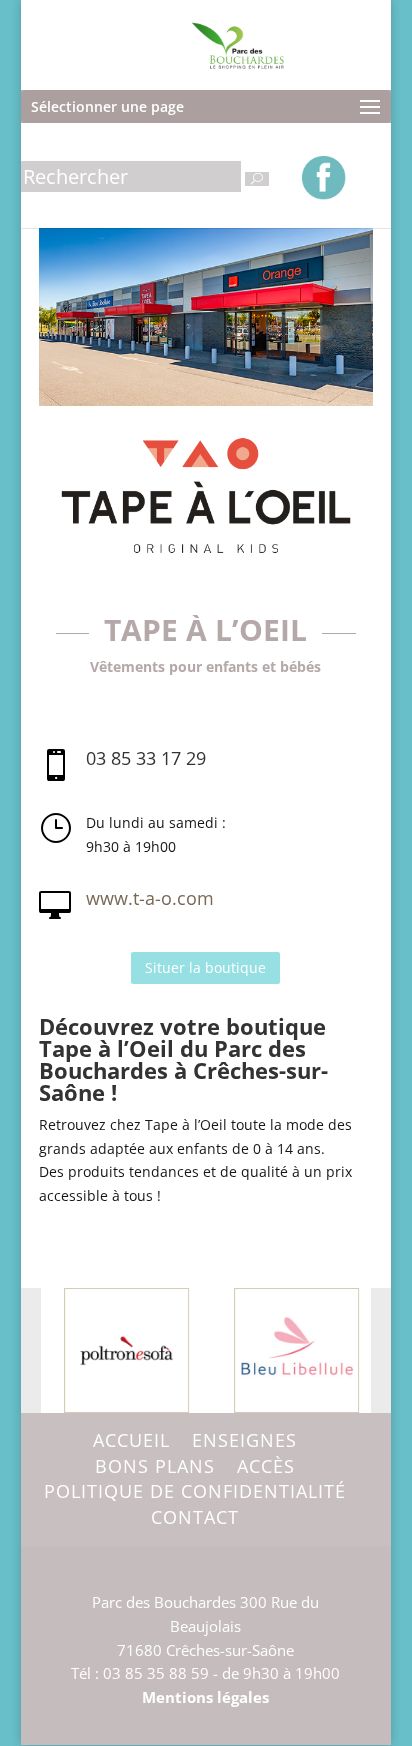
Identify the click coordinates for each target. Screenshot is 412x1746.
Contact (195, 1517)
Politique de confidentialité (195, 1491)
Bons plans (155, 1466)
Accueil (131, 1440)
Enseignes (244, 1440)
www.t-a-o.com (150, 898)
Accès (266, 1466)
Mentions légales (205, 1697)
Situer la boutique (205, 967)
